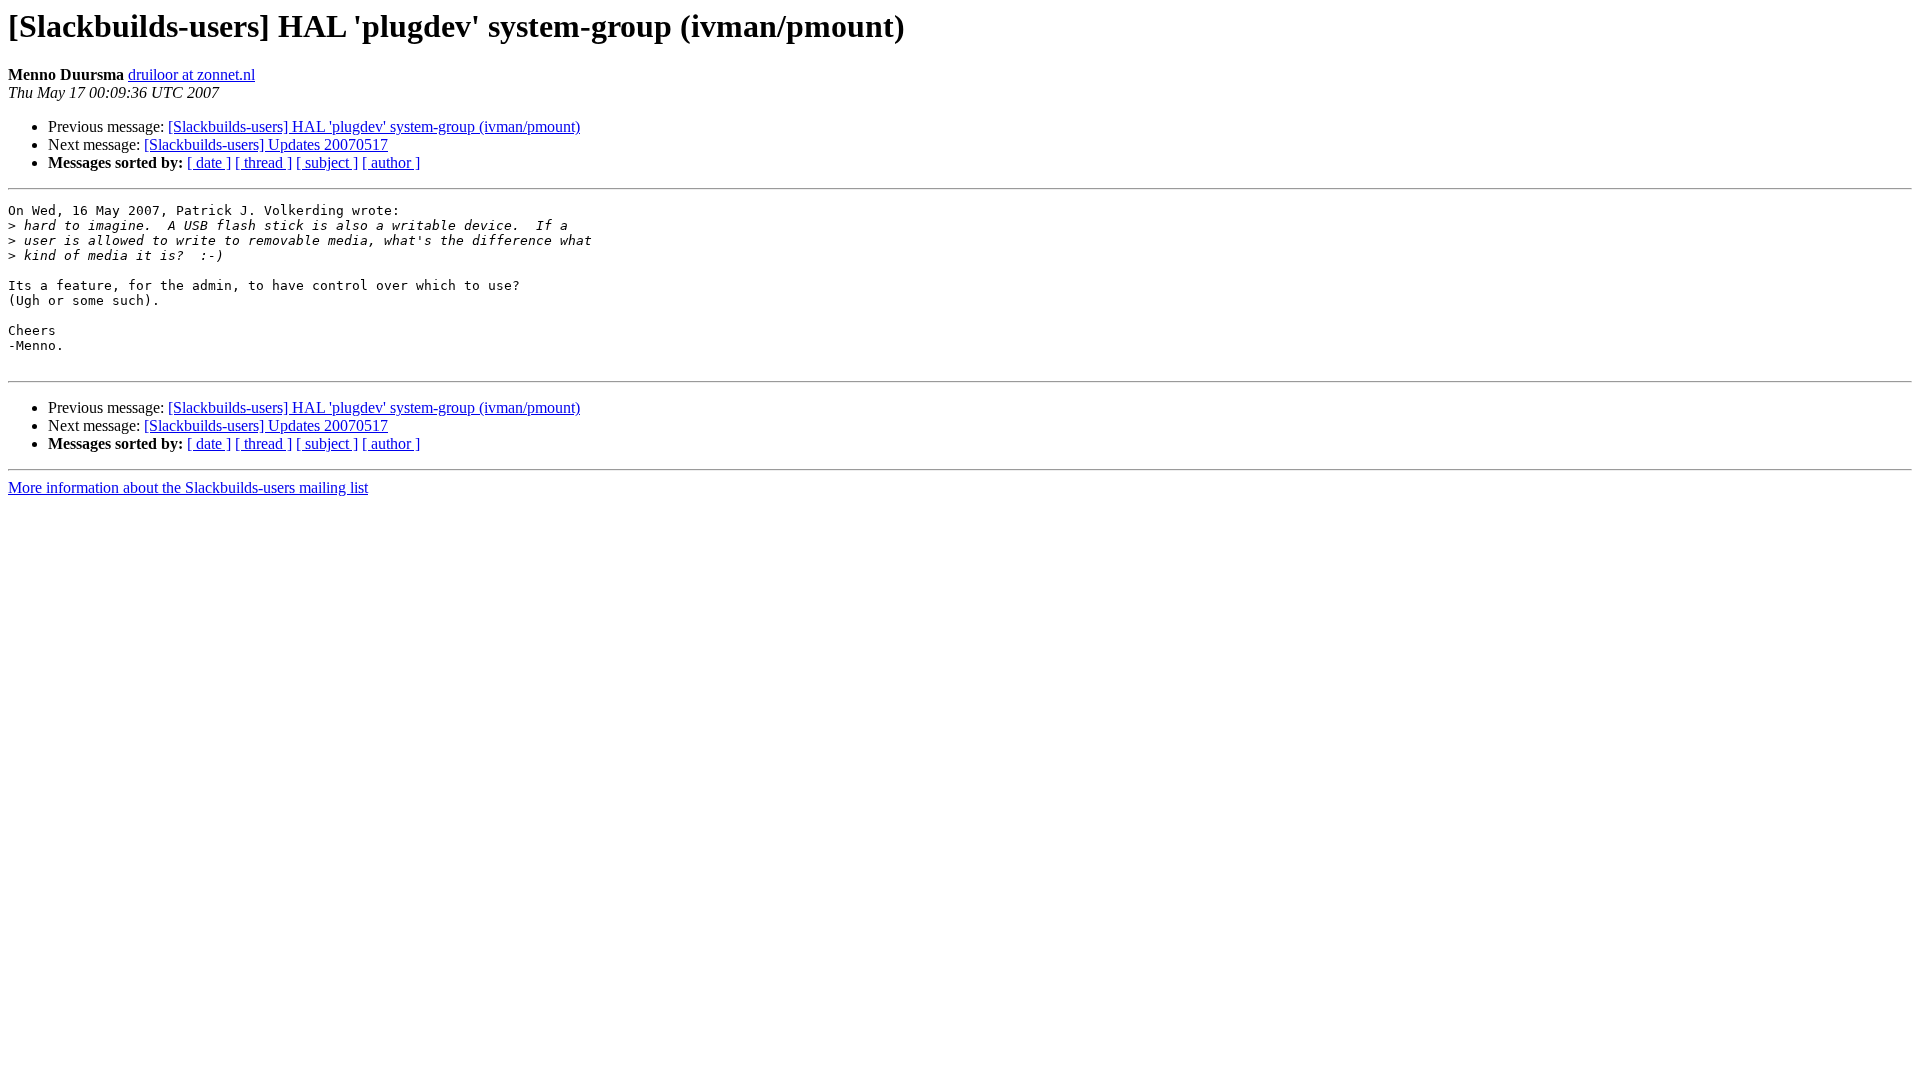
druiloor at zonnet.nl (191, 74)
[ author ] (391, 162)
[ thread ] (263, 162)
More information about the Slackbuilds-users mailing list (188, 487)
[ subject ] (327, 162)
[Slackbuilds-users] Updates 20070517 (266, 144)
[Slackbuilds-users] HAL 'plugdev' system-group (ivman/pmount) (374, 126)
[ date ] (209, 162)
